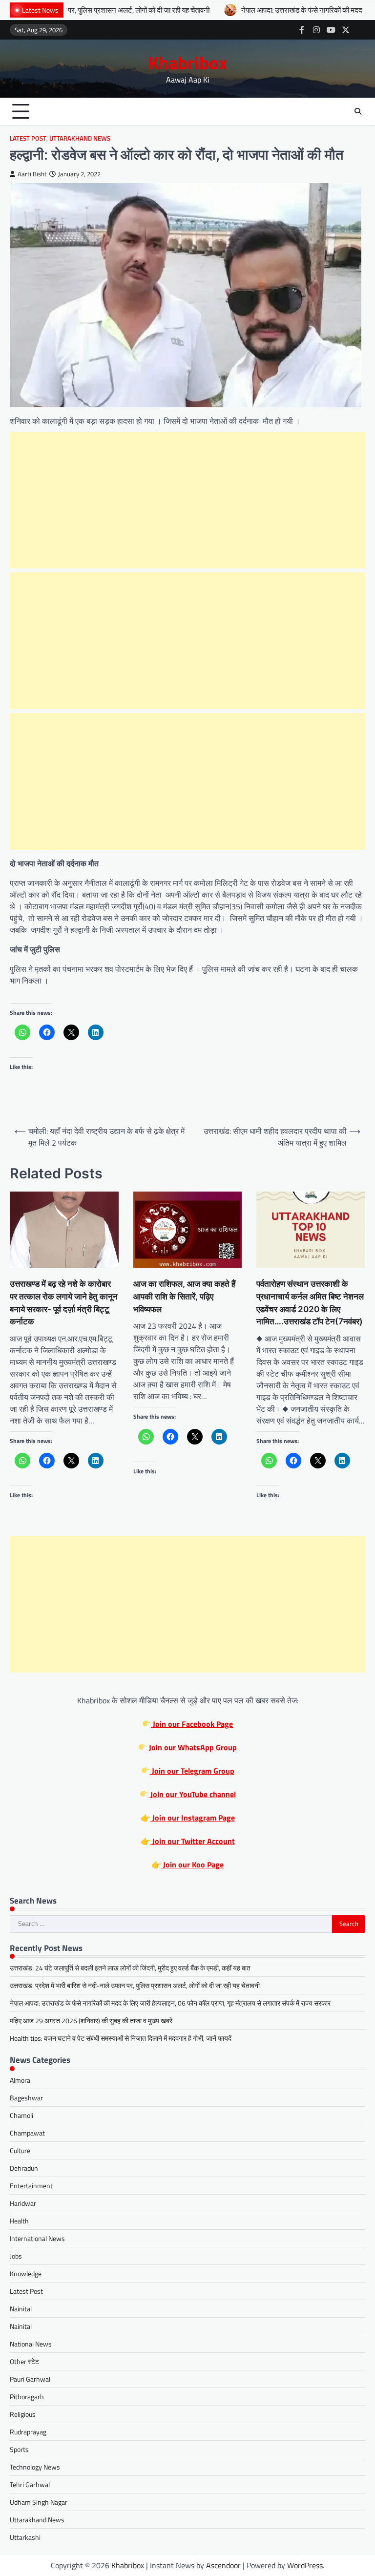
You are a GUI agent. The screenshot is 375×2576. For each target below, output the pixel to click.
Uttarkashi (25, 2537)
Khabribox (188, 63)
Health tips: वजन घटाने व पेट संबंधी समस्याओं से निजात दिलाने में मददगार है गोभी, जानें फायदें (121, 2038)
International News (37, 2238)
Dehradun (24, 2168)
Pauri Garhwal (30, 2379)
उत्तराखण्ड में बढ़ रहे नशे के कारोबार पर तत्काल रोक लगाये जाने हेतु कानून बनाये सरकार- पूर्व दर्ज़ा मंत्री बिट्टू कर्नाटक (64, 1302)
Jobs (16, 2256)
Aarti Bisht (32, 174)
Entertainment (31, 2186)
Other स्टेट (24, 2361)
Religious (23, 2414)
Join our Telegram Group (192, 1771)
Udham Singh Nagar (39, 2502)
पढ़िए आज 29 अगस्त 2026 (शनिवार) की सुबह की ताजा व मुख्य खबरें (91, 2021)
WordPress (305, 2565)
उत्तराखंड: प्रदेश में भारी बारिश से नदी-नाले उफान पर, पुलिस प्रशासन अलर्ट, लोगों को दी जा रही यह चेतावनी (135, 1985)
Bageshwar (26, 2098)
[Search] (358, 111)
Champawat (27, 2133)
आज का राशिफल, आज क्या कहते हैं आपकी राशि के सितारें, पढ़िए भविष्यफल (184, 1296)
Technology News (35, 2467)
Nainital (21, 2309)
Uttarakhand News (80, 138)
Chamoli (21, 2115)
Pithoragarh (27, 2397)
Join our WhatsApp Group (192, 1747)
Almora (20, 2080)
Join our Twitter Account (193, 1841)
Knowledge (26, 2273)
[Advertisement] (187, 500)
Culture (20, 2150)
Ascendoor (223, 2565)
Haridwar (23, 2203)
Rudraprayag (28, 2432)
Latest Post (28, 138)
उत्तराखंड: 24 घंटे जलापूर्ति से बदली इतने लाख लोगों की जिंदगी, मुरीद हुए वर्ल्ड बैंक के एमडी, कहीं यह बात (130, 1968)
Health (19, 2221)
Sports (19, 2449)
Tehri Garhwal (30, 2484)
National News (31, 2344)
